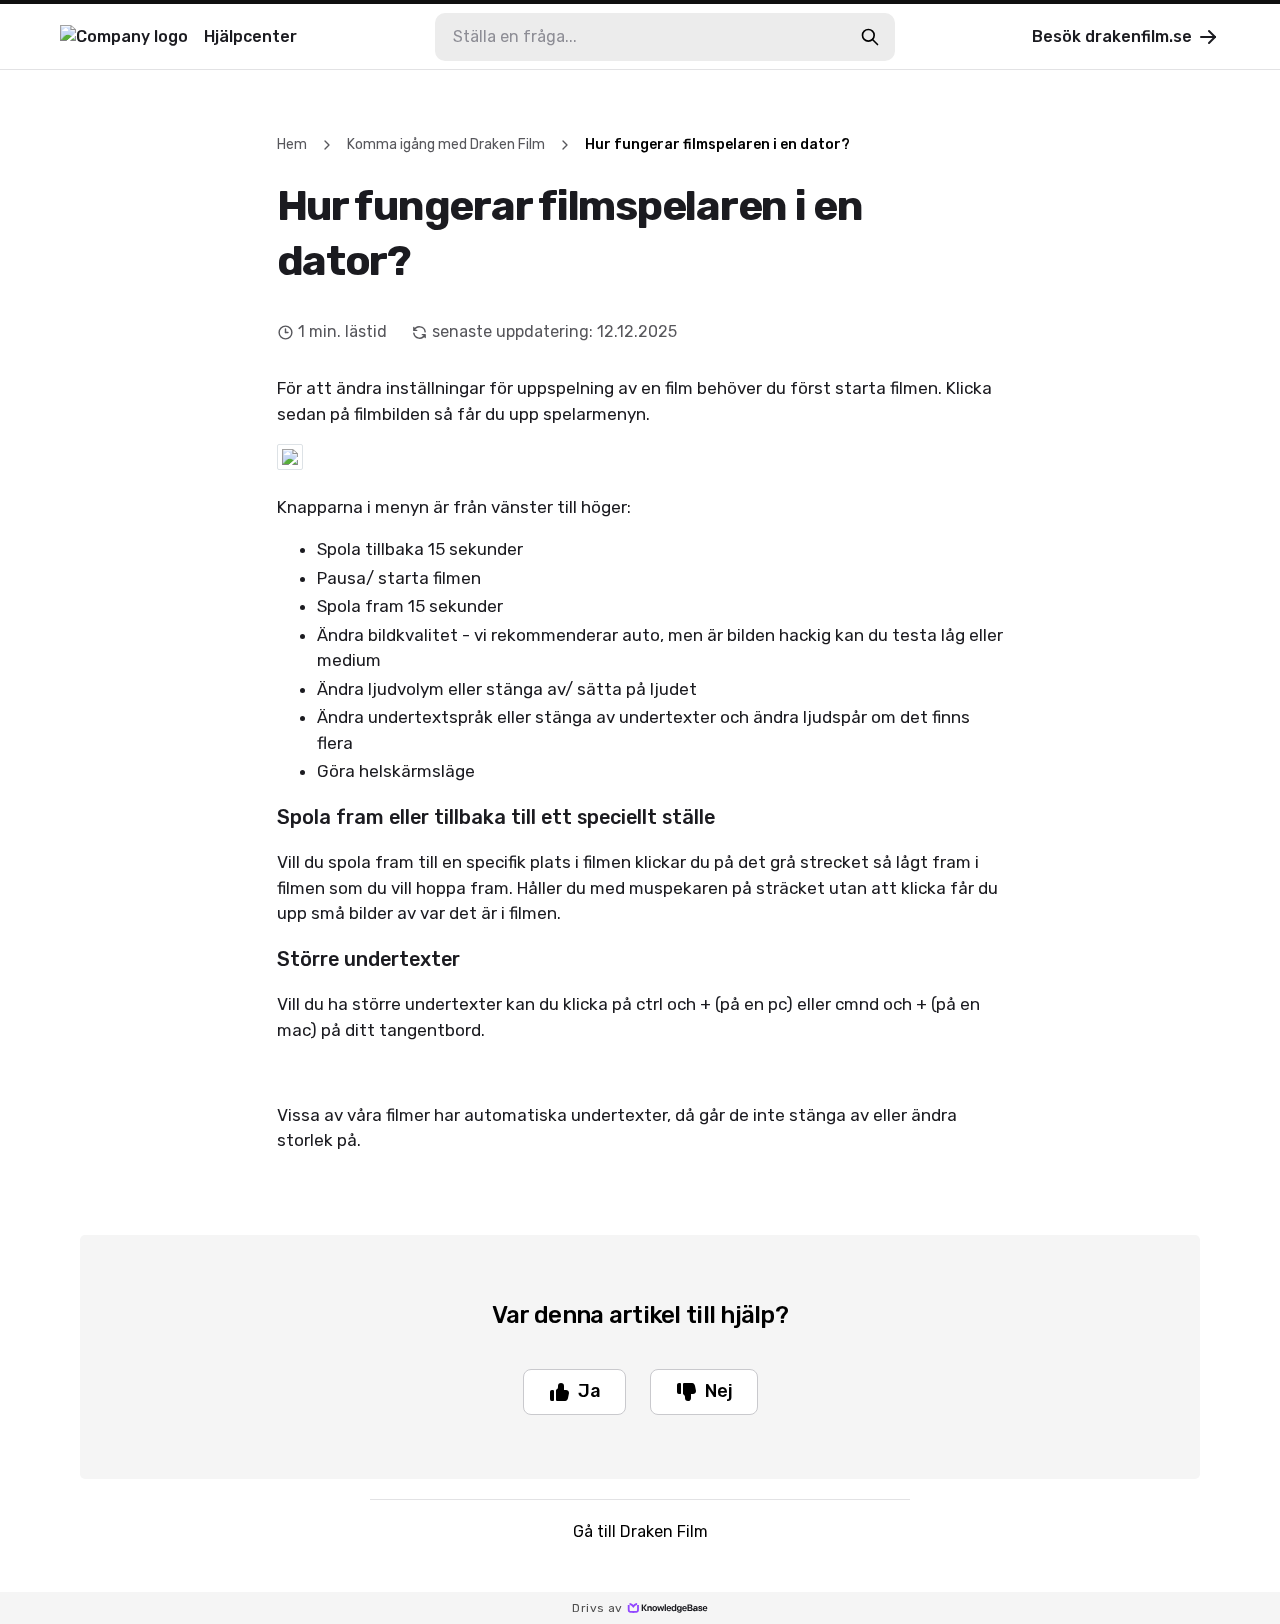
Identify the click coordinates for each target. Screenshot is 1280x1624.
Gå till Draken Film (640, 1531)
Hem (292, 144)
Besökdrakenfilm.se (1112, 36)
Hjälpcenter (250, 36)
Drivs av (597, 1608)
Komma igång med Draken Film (446, 144)
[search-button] (870, 37)
